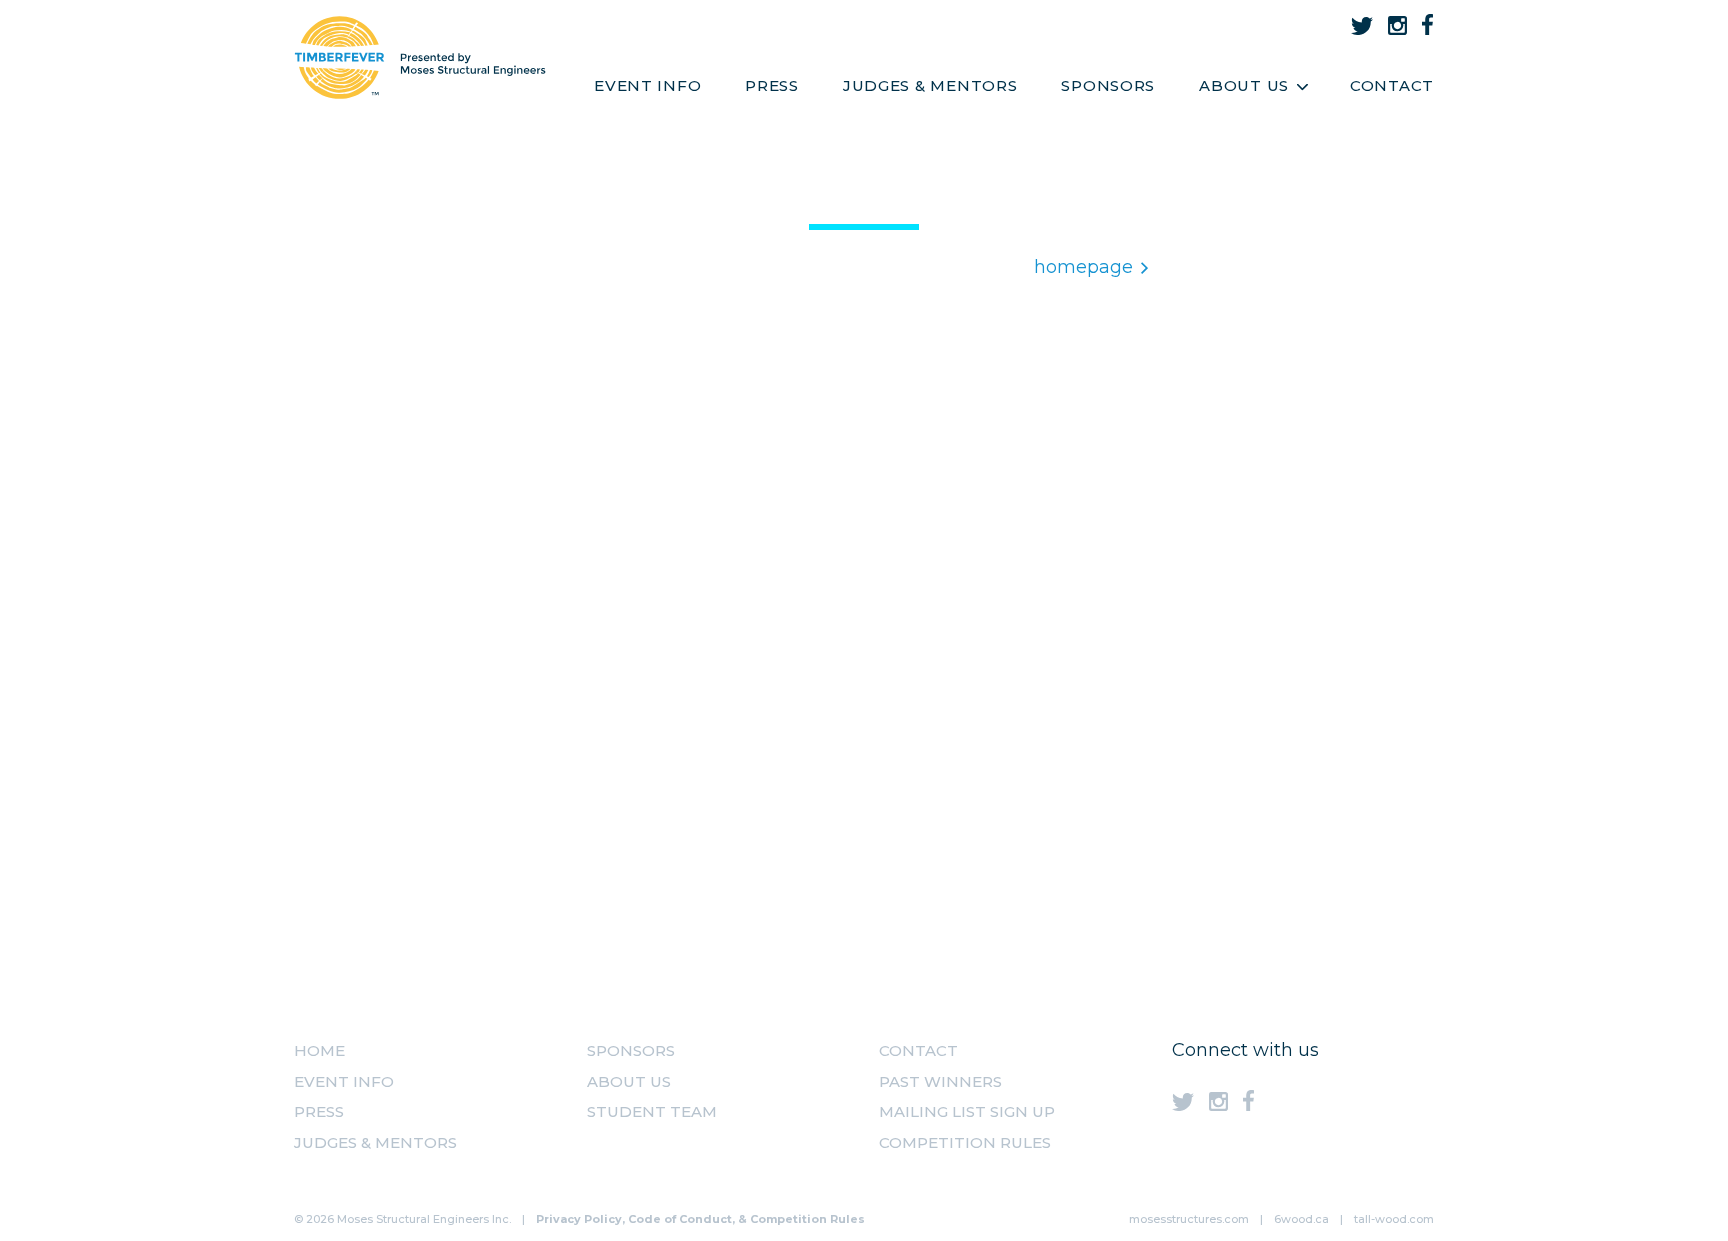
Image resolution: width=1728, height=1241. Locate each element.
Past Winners (940, 1081)
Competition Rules (965, 1142)
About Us (1244, 85)
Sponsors (1108, 85)
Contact (1392, 85)
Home (319, 1050)
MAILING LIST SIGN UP (967, 1111)
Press (772, 85)
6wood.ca (1301, 1219)
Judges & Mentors (930, 85)
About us (629, 1081)
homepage (1083, 267)
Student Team (652, 1111)
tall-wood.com (1394, 1219)
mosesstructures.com (1189, 1219)
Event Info (647, 85)
